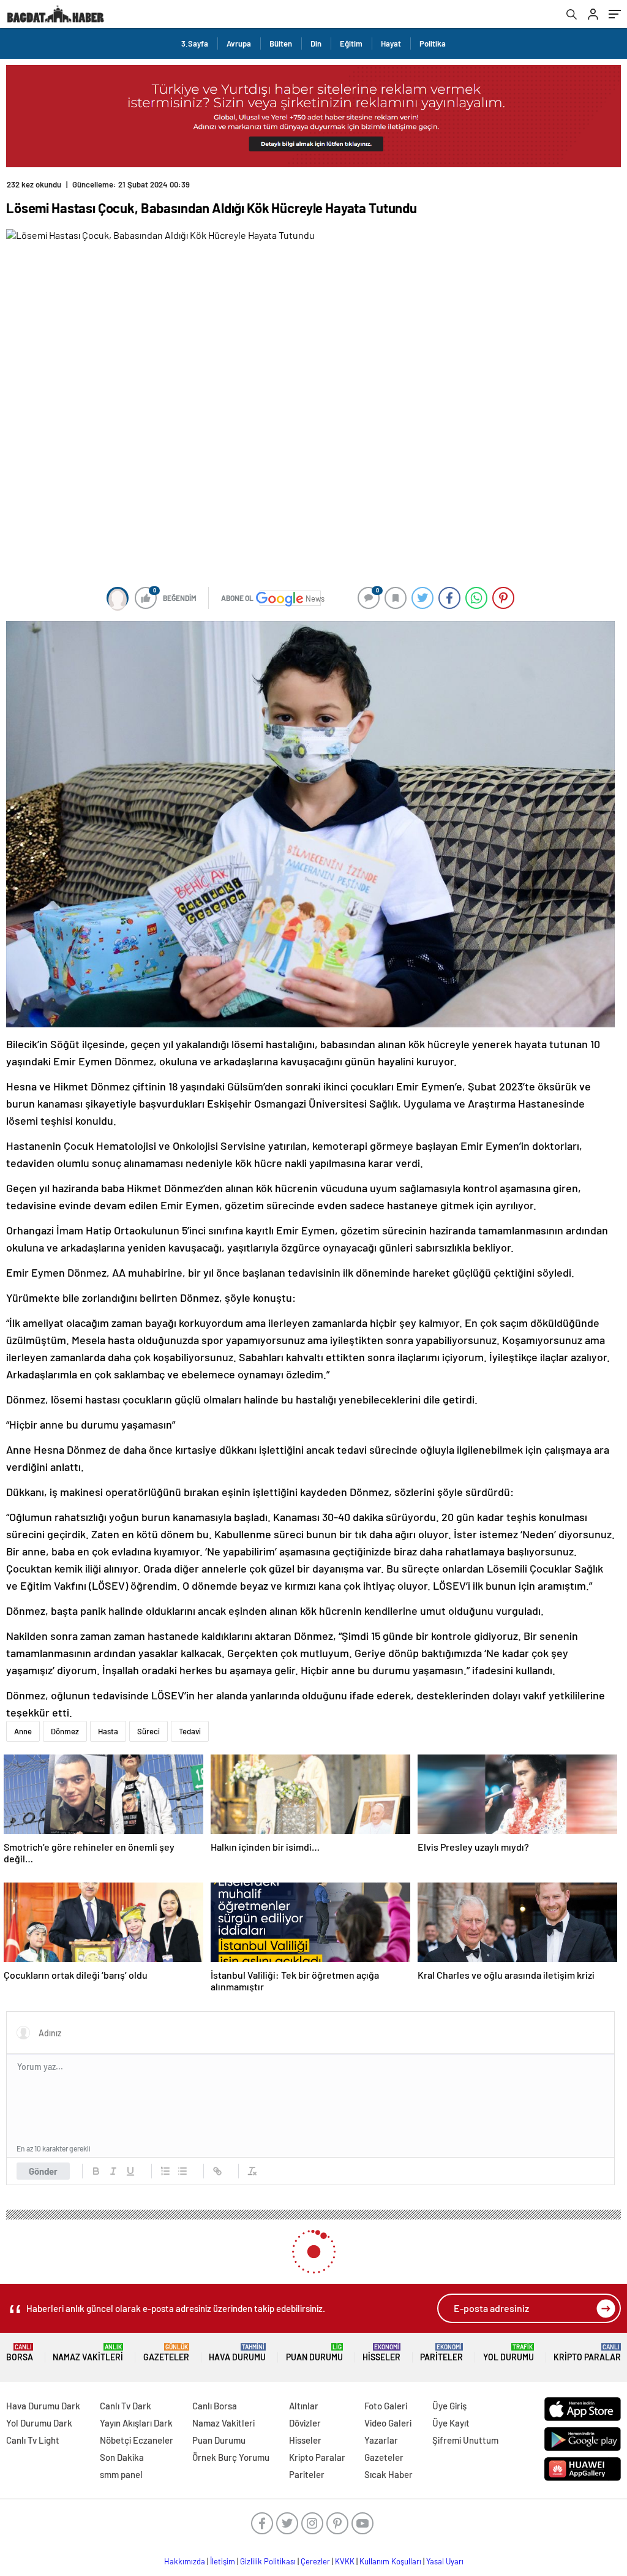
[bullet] (182, 2171)
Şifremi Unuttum (465, 2440)
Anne (23, 1731)
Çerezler (315, 2561)
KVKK (345, 2561)
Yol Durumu (509, 2353)
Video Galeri (388, 2423)
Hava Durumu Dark (43, 2406)
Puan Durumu (314, 2353)
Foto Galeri (386, 2406)
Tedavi (190, 1731)
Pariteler (441, 2353)
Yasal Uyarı (445, 2561)
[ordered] (165, 2171)
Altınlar (304, 2406)
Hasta (108, 1731)
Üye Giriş (449, 2406)
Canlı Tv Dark (126, 2406)
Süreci (148, 1731)
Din (316, 43)
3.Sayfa (195, 43)
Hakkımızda (185, 2561)
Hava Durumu (237, 2353)
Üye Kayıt (451, 2423)
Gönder (43, 2171)
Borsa (20, 2353)
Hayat (391, 43)
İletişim (223, 2561)
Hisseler (381, 2353)
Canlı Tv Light (33, 2440)
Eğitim (351, 43)
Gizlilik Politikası (268, 2561)
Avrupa (239, 43)
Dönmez (65, 1731)
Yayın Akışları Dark (136, 2423)
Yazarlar (381, 2440)
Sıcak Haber (389, 2474)
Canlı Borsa (215, 2406)
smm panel (121, 2474)
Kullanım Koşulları (390, 2561)
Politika (433, 43)
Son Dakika (122, 2457)
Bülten (281, 43)
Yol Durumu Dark (39, 2423)
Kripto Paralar (587, 2353)
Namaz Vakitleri (88, 2353)
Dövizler (305, 2423)
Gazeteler (166, 2353)
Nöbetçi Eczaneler (137, 2440)
